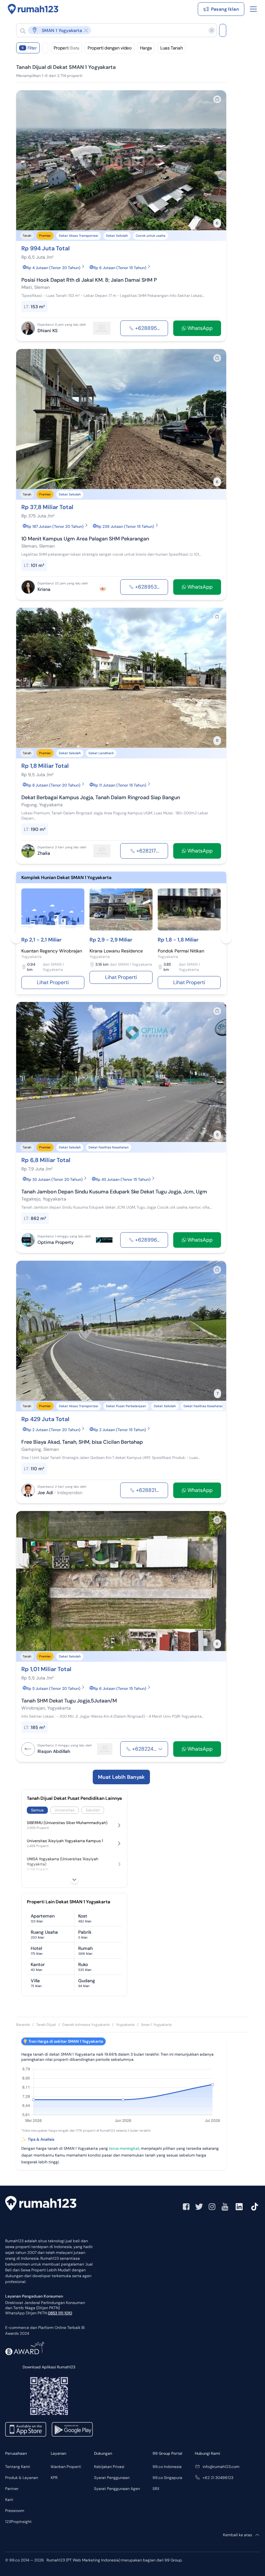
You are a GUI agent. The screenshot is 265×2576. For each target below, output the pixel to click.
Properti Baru (66, 48)
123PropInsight (18, 2522)
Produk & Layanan (22, 2478)
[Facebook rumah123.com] (186, 2207)
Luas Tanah (172, 48)
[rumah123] (41, 2204)
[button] (111, 30)
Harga (146, 48)
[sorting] (45, 48)
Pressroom (15, 2511)
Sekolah (93, 1810)
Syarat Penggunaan (112, 2478)
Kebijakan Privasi (109, 2467)
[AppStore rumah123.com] (26, 2429)
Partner (12, 2489)
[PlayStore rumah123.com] (72, 2429)
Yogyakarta (125, 2025)
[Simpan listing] (217, 99)
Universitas (65, 1810)
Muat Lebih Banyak (121, 1777)
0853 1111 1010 (60, 2313)
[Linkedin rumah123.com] (239, 2207)
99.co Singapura (167, 2478)
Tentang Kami (18, 2467)
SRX (156, 2489)
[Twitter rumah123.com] (199, 2207)
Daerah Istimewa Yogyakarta (86, 2025)
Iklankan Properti (66, 2467)
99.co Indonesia (167, 2467)
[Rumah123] (33, 9)
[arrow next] (215, 160)
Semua (37, 1810)
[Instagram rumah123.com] (212, 2207)
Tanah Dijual (46, 2025)
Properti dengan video (110, 48)
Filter (29, 48)
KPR (54, 2478)
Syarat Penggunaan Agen (117, 2489)
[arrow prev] (28, 160)
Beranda (23, 2025)
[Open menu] (253, 9)
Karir (9, 2500)
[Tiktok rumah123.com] (255, 2207)
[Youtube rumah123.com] (225, 2207)
